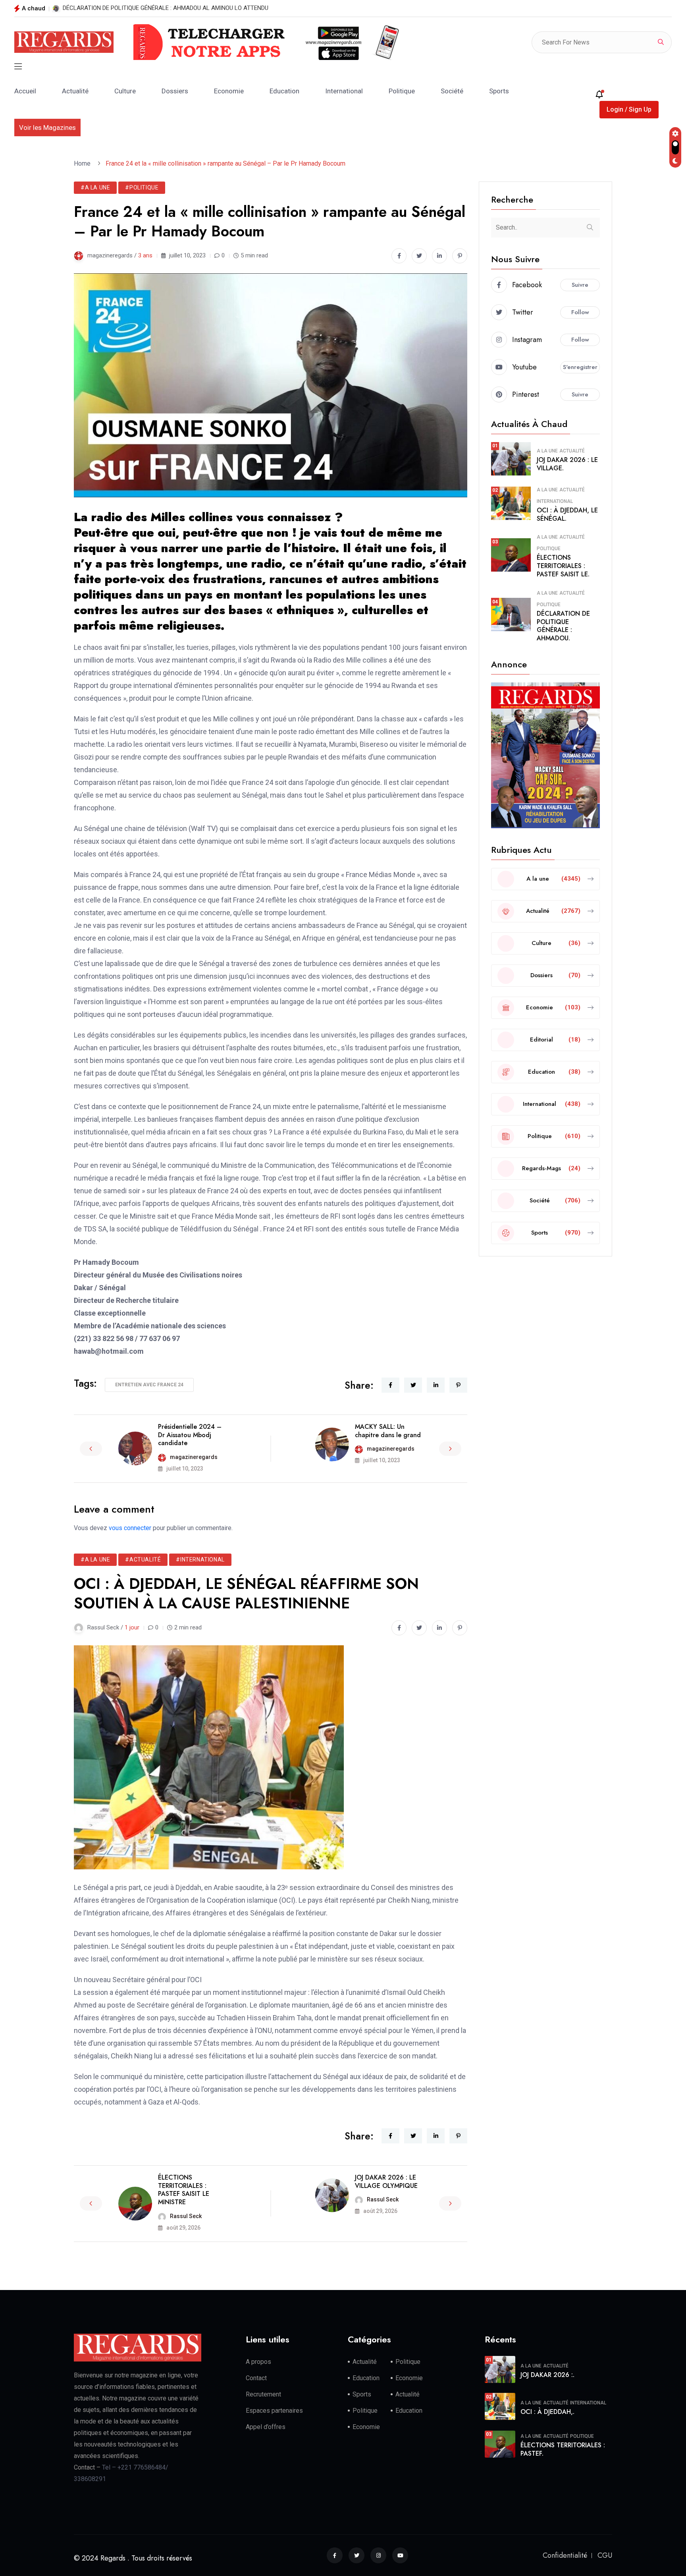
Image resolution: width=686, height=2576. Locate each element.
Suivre (580, 285)
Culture (125, 91)
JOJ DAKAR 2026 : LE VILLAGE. (567, 464)
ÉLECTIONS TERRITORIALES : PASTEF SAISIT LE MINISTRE (184, 2190)
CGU (605, 2555)
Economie (229, 91)
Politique (402, 91)
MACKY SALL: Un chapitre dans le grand (388, 1431)
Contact (256, 2378)
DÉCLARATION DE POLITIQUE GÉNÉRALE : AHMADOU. (563, 626)
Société (452, 91)
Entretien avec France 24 (149, 1385)
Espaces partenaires (274, 2411)
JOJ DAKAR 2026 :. (547, 2375)
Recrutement (263, 2394)
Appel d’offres (266, 2427)
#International (200, 1560)
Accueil (25, 91)
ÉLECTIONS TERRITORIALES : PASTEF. (563, 2449)
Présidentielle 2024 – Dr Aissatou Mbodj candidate (190, 1435)
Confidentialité (565, 2555)
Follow (580, 312)
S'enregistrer (580, 367)
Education (284, 91)
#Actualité (143, 1560)
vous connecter (130, 1528)
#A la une (95, 187)
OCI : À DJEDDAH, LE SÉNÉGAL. (567, 514)
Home (84, 163)
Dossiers (175, 91)
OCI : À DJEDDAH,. (547, 2412)
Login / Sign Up (629, 109)
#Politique (142, 187)
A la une (547, 451)
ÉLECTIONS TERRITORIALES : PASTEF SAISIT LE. (563, 566)
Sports (499, 91)
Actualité (75, 91)
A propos (258, 2362)
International (344, 91)
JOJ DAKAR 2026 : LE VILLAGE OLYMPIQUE (386, 2182)
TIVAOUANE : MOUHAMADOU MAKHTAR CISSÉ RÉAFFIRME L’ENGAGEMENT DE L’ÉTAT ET (179, 8)
